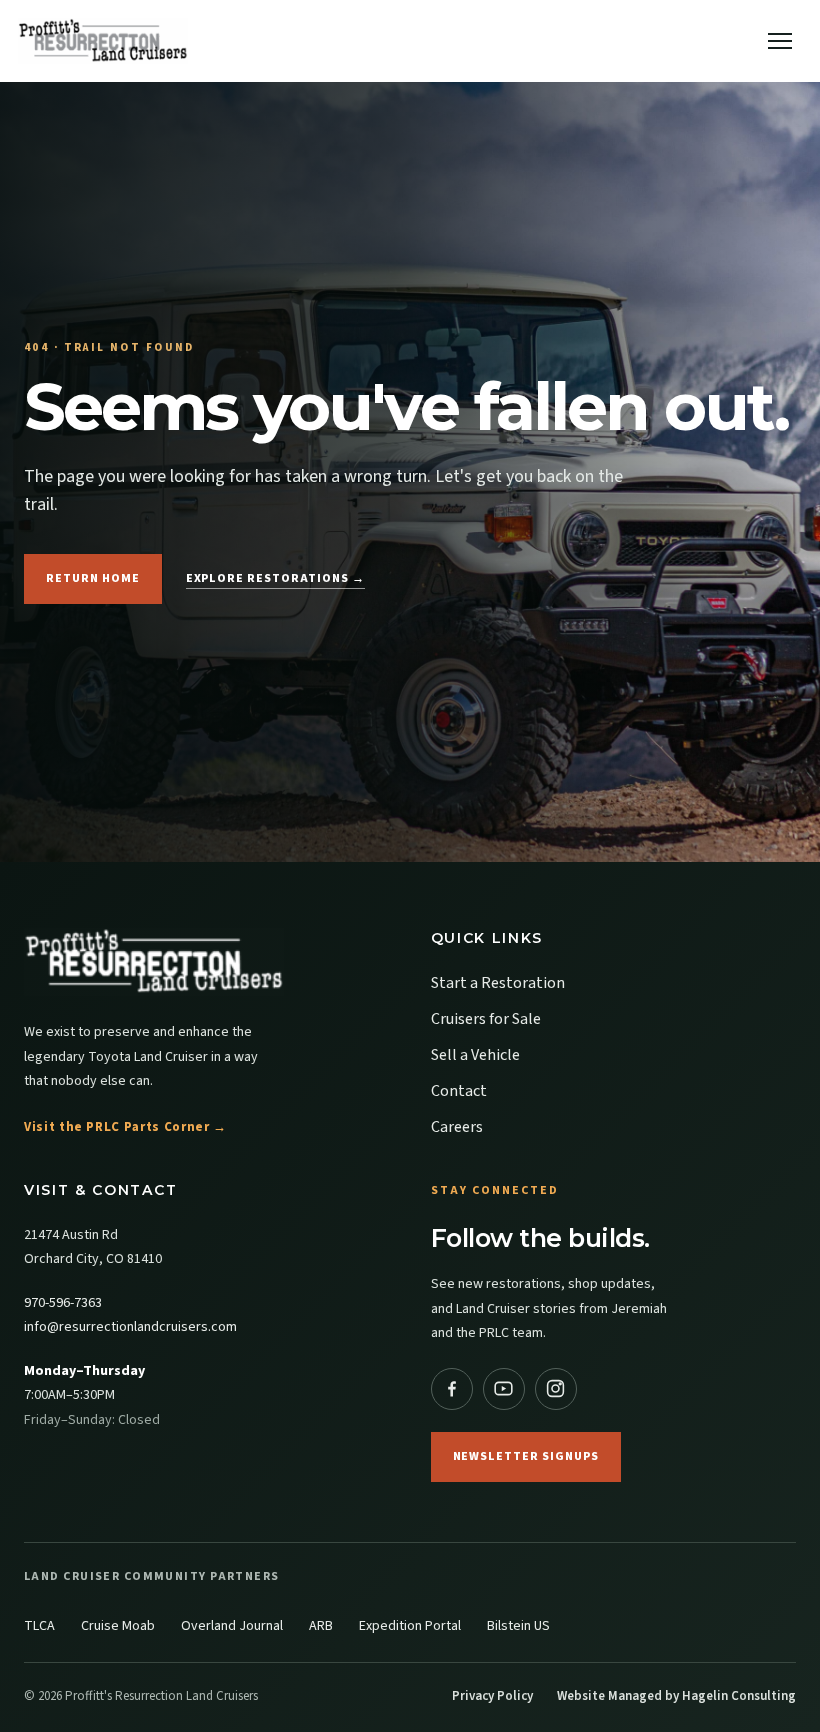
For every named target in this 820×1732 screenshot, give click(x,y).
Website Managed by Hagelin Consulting (676, 1696)
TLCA (39, 1626)
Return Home (93, 578)
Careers (457, 1127)
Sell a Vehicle (475, 1055)
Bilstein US (518, 1626)
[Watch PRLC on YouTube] (504, 1389)
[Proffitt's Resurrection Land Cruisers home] (207, 962)
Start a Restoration (498, 983)
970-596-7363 (63, 1303)
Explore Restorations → (275, 578)
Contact (459, 1091)
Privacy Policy (492, 1696)
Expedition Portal (410, 1626)
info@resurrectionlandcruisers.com (130, 1327)
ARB (321, 1626)
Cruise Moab (118, 1626)
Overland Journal (232, 1626)
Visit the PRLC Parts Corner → (125, 1127)
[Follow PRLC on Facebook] (452, 1389)
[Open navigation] (780, 41)
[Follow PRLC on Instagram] (556, 1389)
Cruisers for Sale (486, 1019)
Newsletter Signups (526, 1456)
